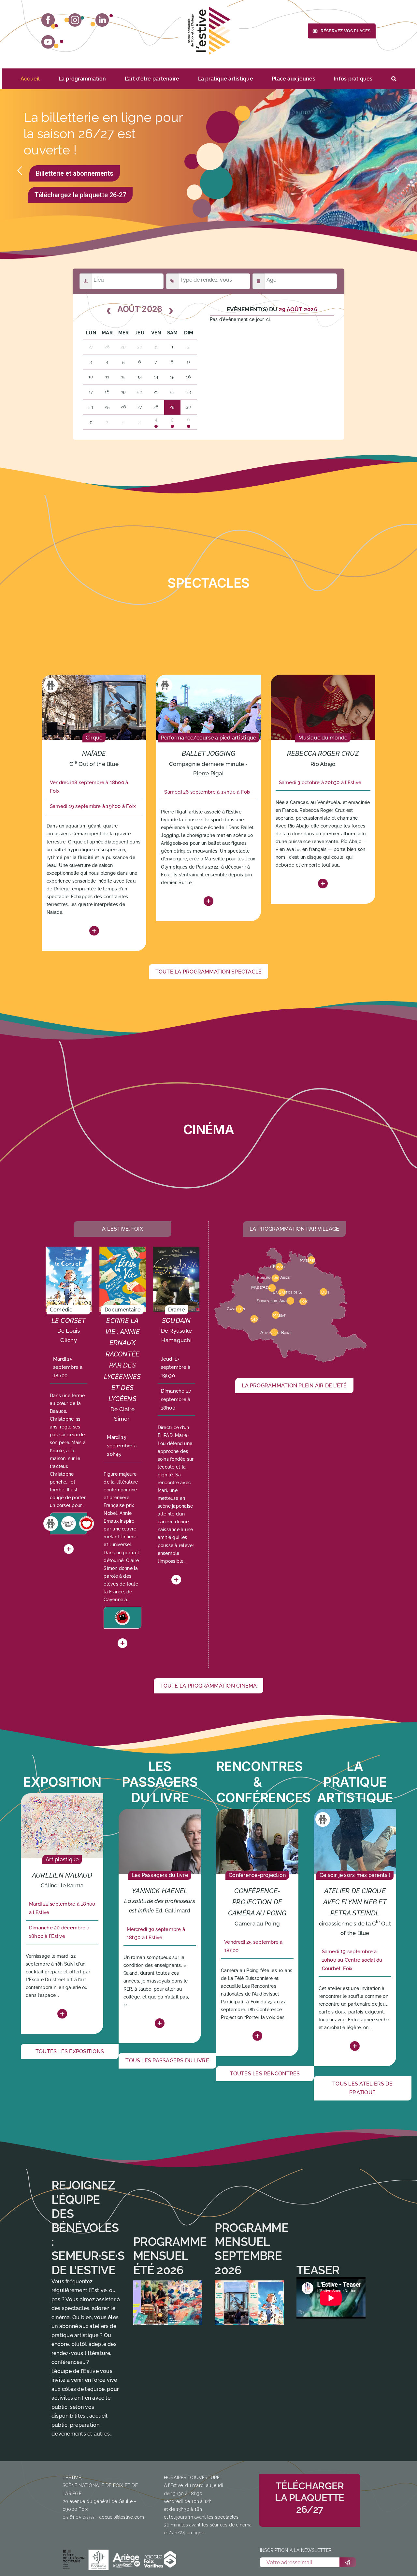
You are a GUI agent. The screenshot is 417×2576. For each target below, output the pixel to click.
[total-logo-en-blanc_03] (126, 2558)
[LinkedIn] (102, 20)
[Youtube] (52, 42)
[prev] (109, 311)
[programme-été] (168, 2303)
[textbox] (129, 280)
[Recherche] (394, 79)
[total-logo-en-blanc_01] (75, 2559)
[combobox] (128, 281)
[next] (171, 311)
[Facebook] (50, 21)
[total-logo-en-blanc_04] (160, 2559)
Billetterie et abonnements (75, 173)
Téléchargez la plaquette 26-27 (80, 195)
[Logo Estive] (208, 31)
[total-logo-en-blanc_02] (99, 2559)
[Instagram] (74, 20)
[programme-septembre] (249, 2303)
